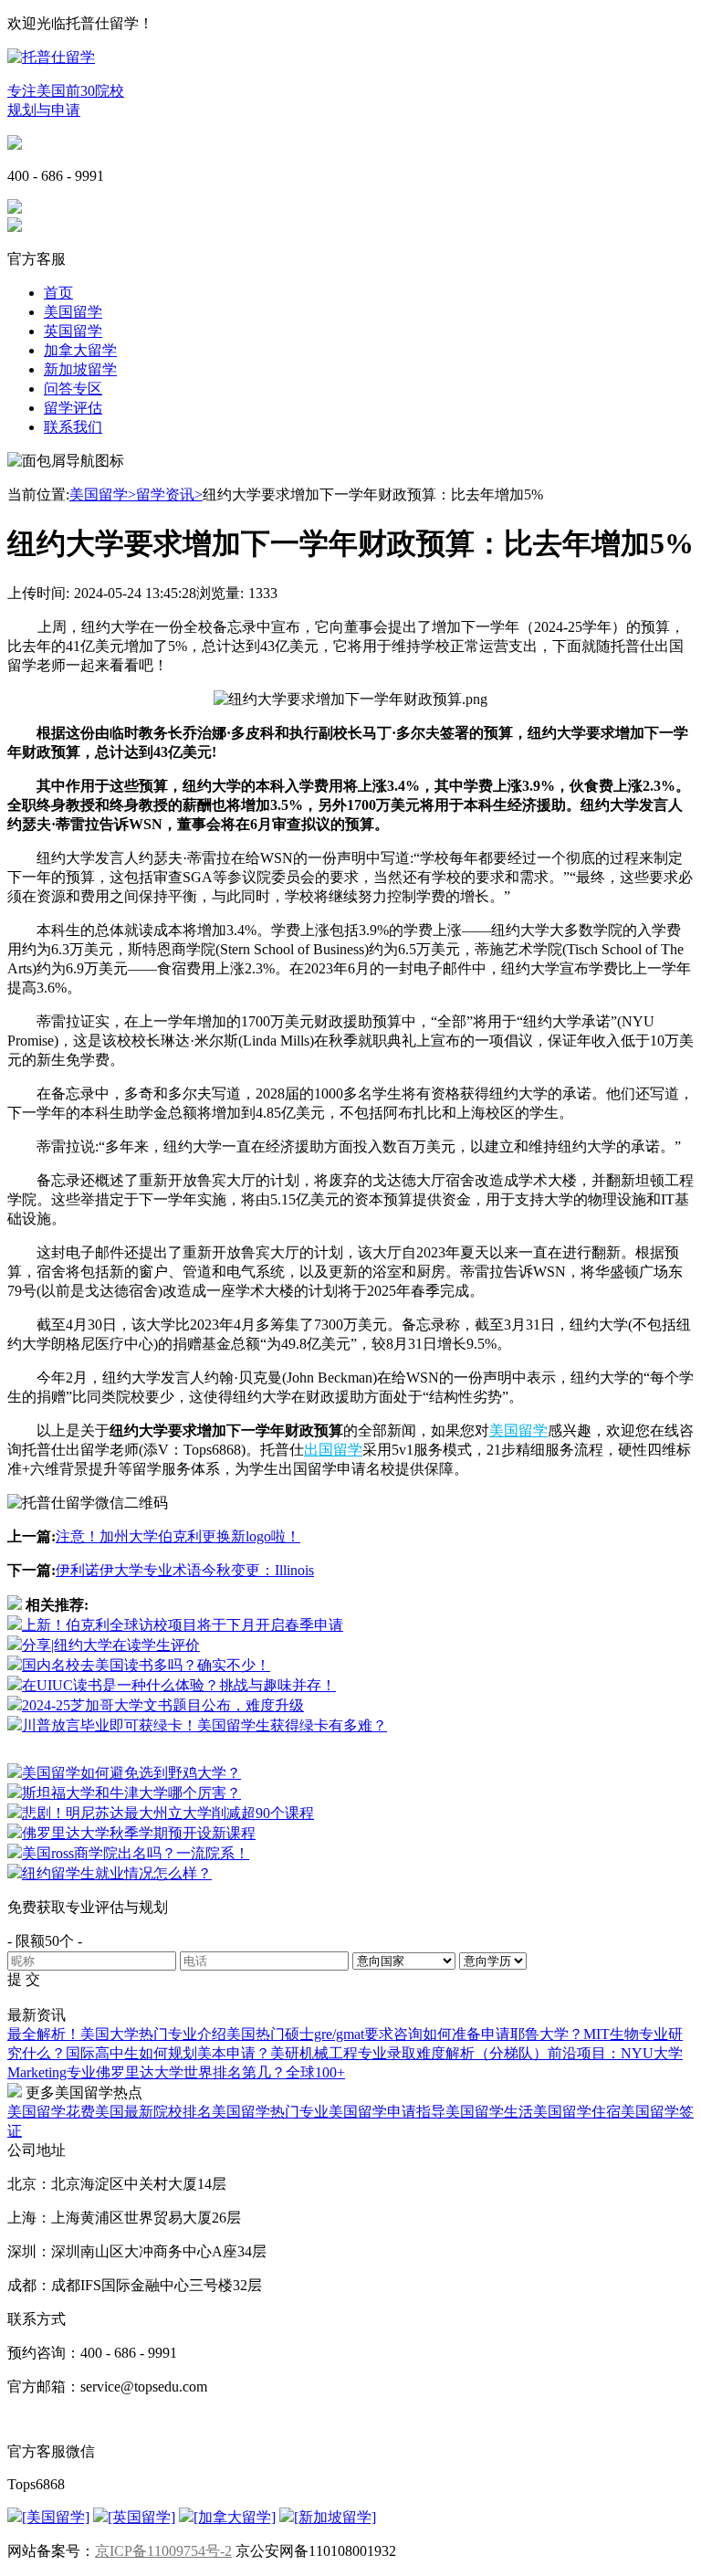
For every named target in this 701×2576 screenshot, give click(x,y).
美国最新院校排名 (153, 2112)
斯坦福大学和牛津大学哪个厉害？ (131, 1793)
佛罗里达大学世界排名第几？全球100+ (220, 2072)
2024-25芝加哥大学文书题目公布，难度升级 (163, 1705)
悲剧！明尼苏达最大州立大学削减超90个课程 (168, 1813)
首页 (58, 293)
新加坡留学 (80, 369)
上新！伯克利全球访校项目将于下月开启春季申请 (183, 1625)
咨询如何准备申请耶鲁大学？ (488, 2034)
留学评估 (73, 408)
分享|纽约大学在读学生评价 (111, 1645)
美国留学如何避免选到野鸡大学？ (131, 1773)
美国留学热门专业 (270, 2112)
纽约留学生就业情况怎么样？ (117, 1873)
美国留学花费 (51, 2112)
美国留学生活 (489, 2112)
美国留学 (73, 312)
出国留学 (333, 1450)
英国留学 (73, 331)
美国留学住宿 (577, 2112)
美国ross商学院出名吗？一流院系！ (136, 1853)
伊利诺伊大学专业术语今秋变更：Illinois (185, 1570)
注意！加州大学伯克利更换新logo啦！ (178, 1536)
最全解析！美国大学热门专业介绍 (117, 2034)
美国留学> (103, 494)
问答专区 (73, 389)
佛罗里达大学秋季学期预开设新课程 (139, 1833)
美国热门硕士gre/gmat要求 (310, 2034)
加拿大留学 (80, 350)
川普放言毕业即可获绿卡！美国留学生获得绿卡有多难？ (204, 1725)
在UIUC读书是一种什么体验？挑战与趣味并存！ (179, 1685)
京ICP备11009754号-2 (163, 2551)
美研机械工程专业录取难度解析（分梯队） (409, 2053)
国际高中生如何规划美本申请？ (168, 2053)
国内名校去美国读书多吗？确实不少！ (146, 1665)
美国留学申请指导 (387, 2112)
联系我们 (73, 427)
